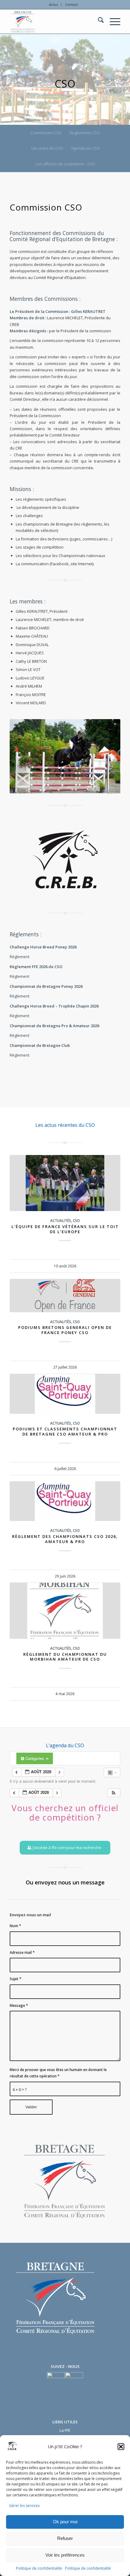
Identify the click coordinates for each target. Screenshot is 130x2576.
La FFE (65, 2430)
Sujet (16, 1979)
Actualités (61, 1220)
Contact (72, 4)
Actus (54, 4)
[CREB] (54, 22)
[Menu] (112, 22)
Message (19, 2005)
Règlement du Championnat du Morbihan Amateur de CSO (65, 1657)
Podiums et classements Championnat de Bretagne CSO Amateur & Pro (65, 1431)
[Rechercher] (98, 22)
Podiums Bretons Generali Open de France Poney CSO (65, 1330)
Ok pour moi (65, 2522)
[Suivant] (111, 1365)
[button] (121, 2447)
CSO (76, 1220)
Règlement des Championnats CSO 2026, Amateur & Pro (65, 1539)
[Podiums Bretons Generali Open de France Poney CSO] (65, 1296)
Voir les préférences (65, 2555)
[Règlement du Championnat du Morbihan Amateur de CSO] (65, 1611)
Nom (15, 1926)
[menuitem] (54, 5)
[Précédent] (19, 1365)
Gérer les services (24, 2506)
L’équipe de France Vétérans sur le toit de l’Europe (65, 1229)
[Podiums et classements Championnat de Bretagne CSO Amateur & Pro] (65, 1394)
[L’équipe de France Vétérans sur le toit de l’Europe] (65, 1183)
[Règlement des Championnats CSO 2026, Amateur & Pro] (65, 1501)
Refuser (65, 2538)
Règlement (19, 957)
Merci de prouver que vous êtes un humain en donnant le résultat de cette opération (58, 2073)
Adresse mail (22, 1952)
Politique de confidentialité (39, 2568)
